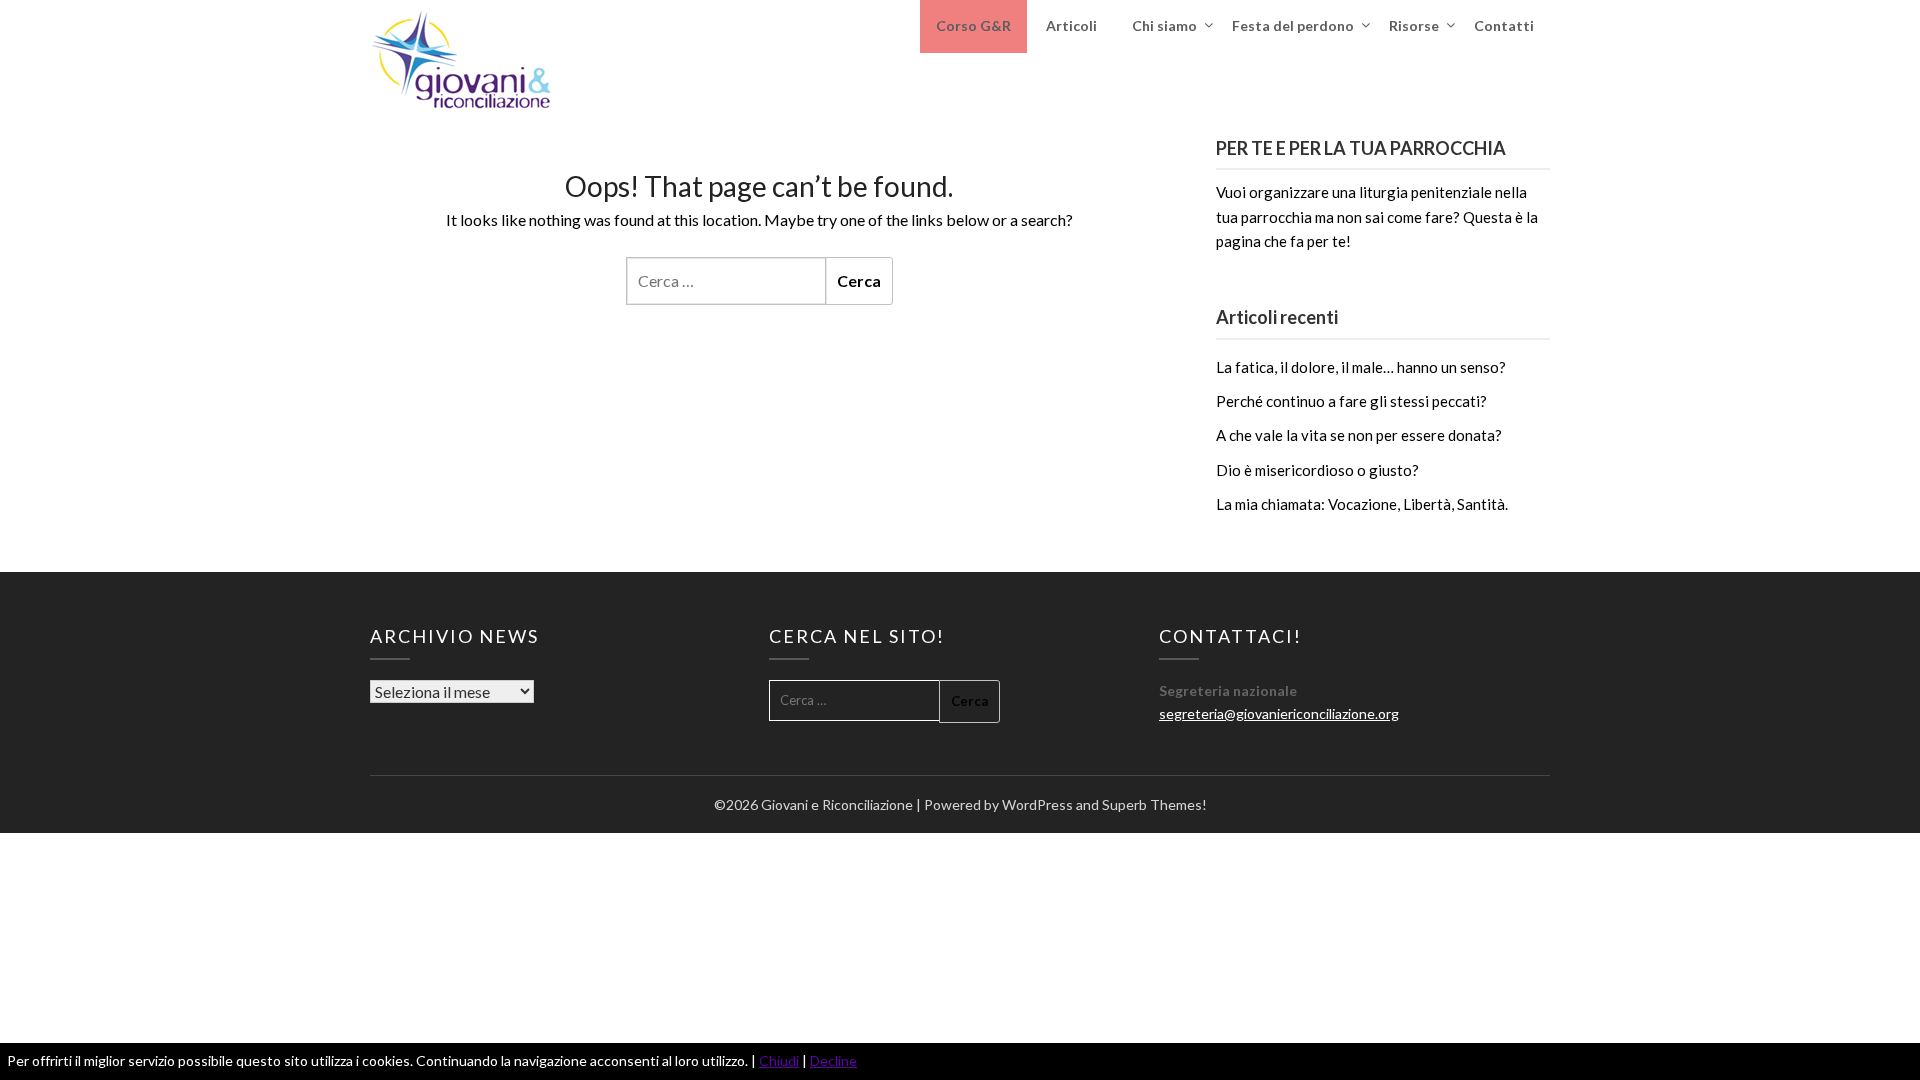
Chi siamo (1164, 25)
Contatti (1504, 25)
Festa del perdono (1293, 25)
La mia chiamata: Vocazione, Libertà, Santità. (1362, 504)
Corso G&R (973, 25)
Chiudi (779, 1060)
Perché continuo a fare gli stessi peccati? (1351, 401)
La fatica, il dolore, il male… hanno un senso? (1361, 367)
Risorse (1414, 25)
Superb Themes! (1154, 804)
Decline (833, 1060)
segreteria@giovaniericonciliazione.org (1279, 713)
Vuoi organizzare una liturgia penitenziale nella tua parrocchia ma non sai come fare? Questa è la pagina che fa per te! (1377, 216)
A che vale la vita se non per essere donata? (1359, 435)
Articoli (1071, 25)
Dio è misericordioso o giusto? (1317, 470)
